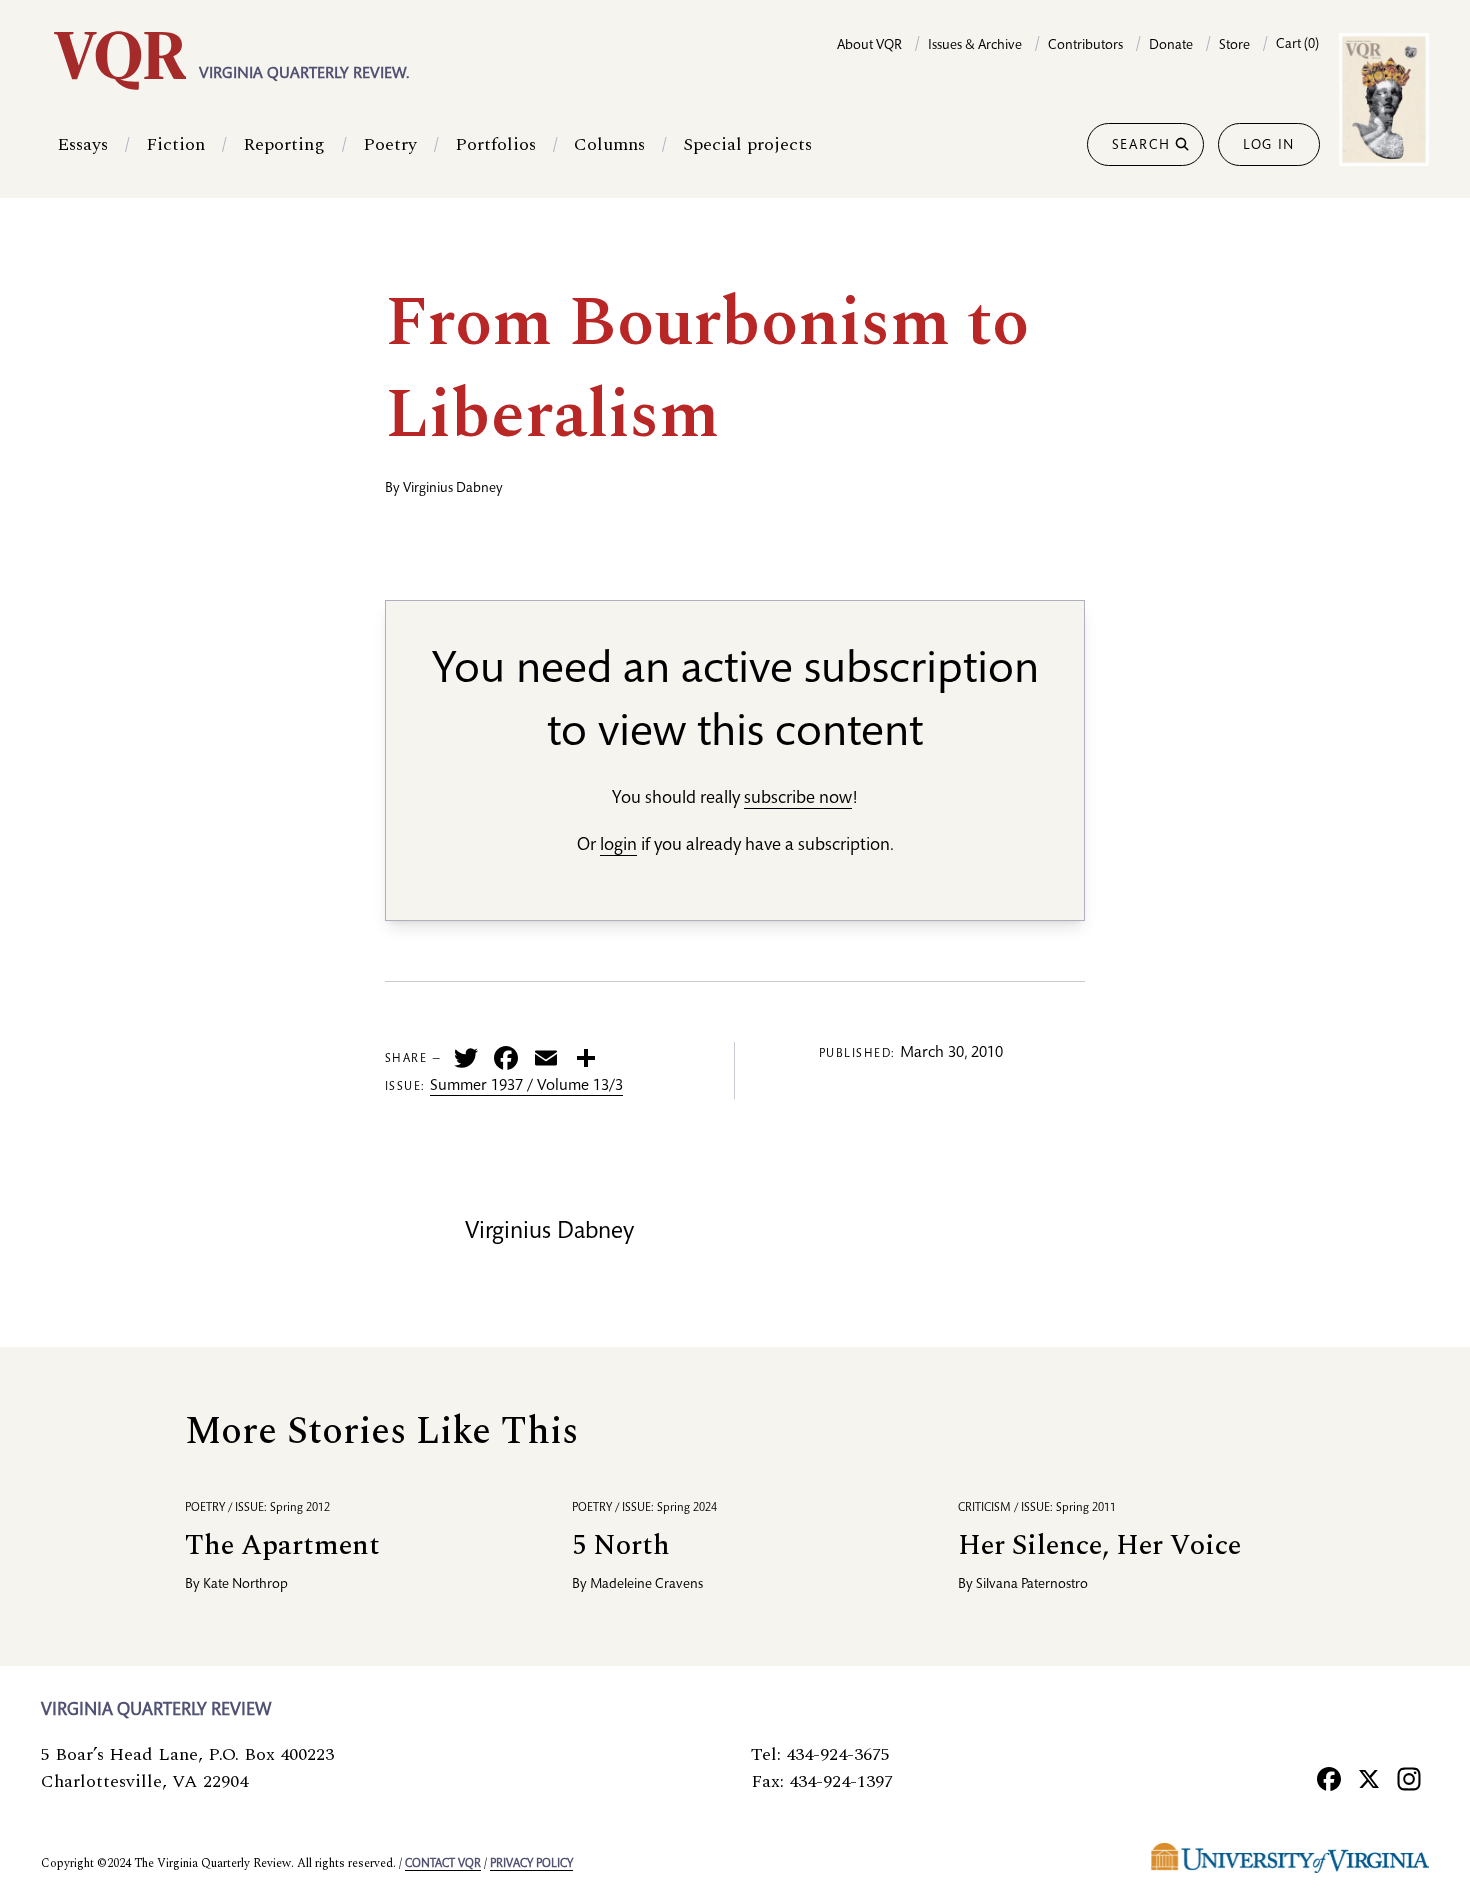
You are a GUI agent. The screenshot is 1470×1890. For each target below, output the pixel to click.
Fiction (175, 144)
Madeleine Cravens (646, 1585)
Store (1234, 46)
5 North (621, 1545)
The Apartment (282, 1545)
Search (1141, 146)
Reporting (284, 144)
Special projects (747, 144)
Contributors (1085, 46)
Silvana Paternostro (1032, 1585)
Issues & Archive (975, 46)
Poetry (390, 144)
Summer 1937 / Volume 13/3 (526, 1087)
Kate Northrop (245, 1585)
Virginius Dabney (453, 489)
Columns (609, 144)
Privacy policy (531, 1864)
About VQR (869, 46)
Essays (82, 144)
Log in (1269, 146)
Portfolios (495, 144)
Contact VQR (443, 1864)
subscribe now (798, 799)
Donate (1171, 46)
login (618, 846)
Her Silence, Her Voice (1099, 1545)
